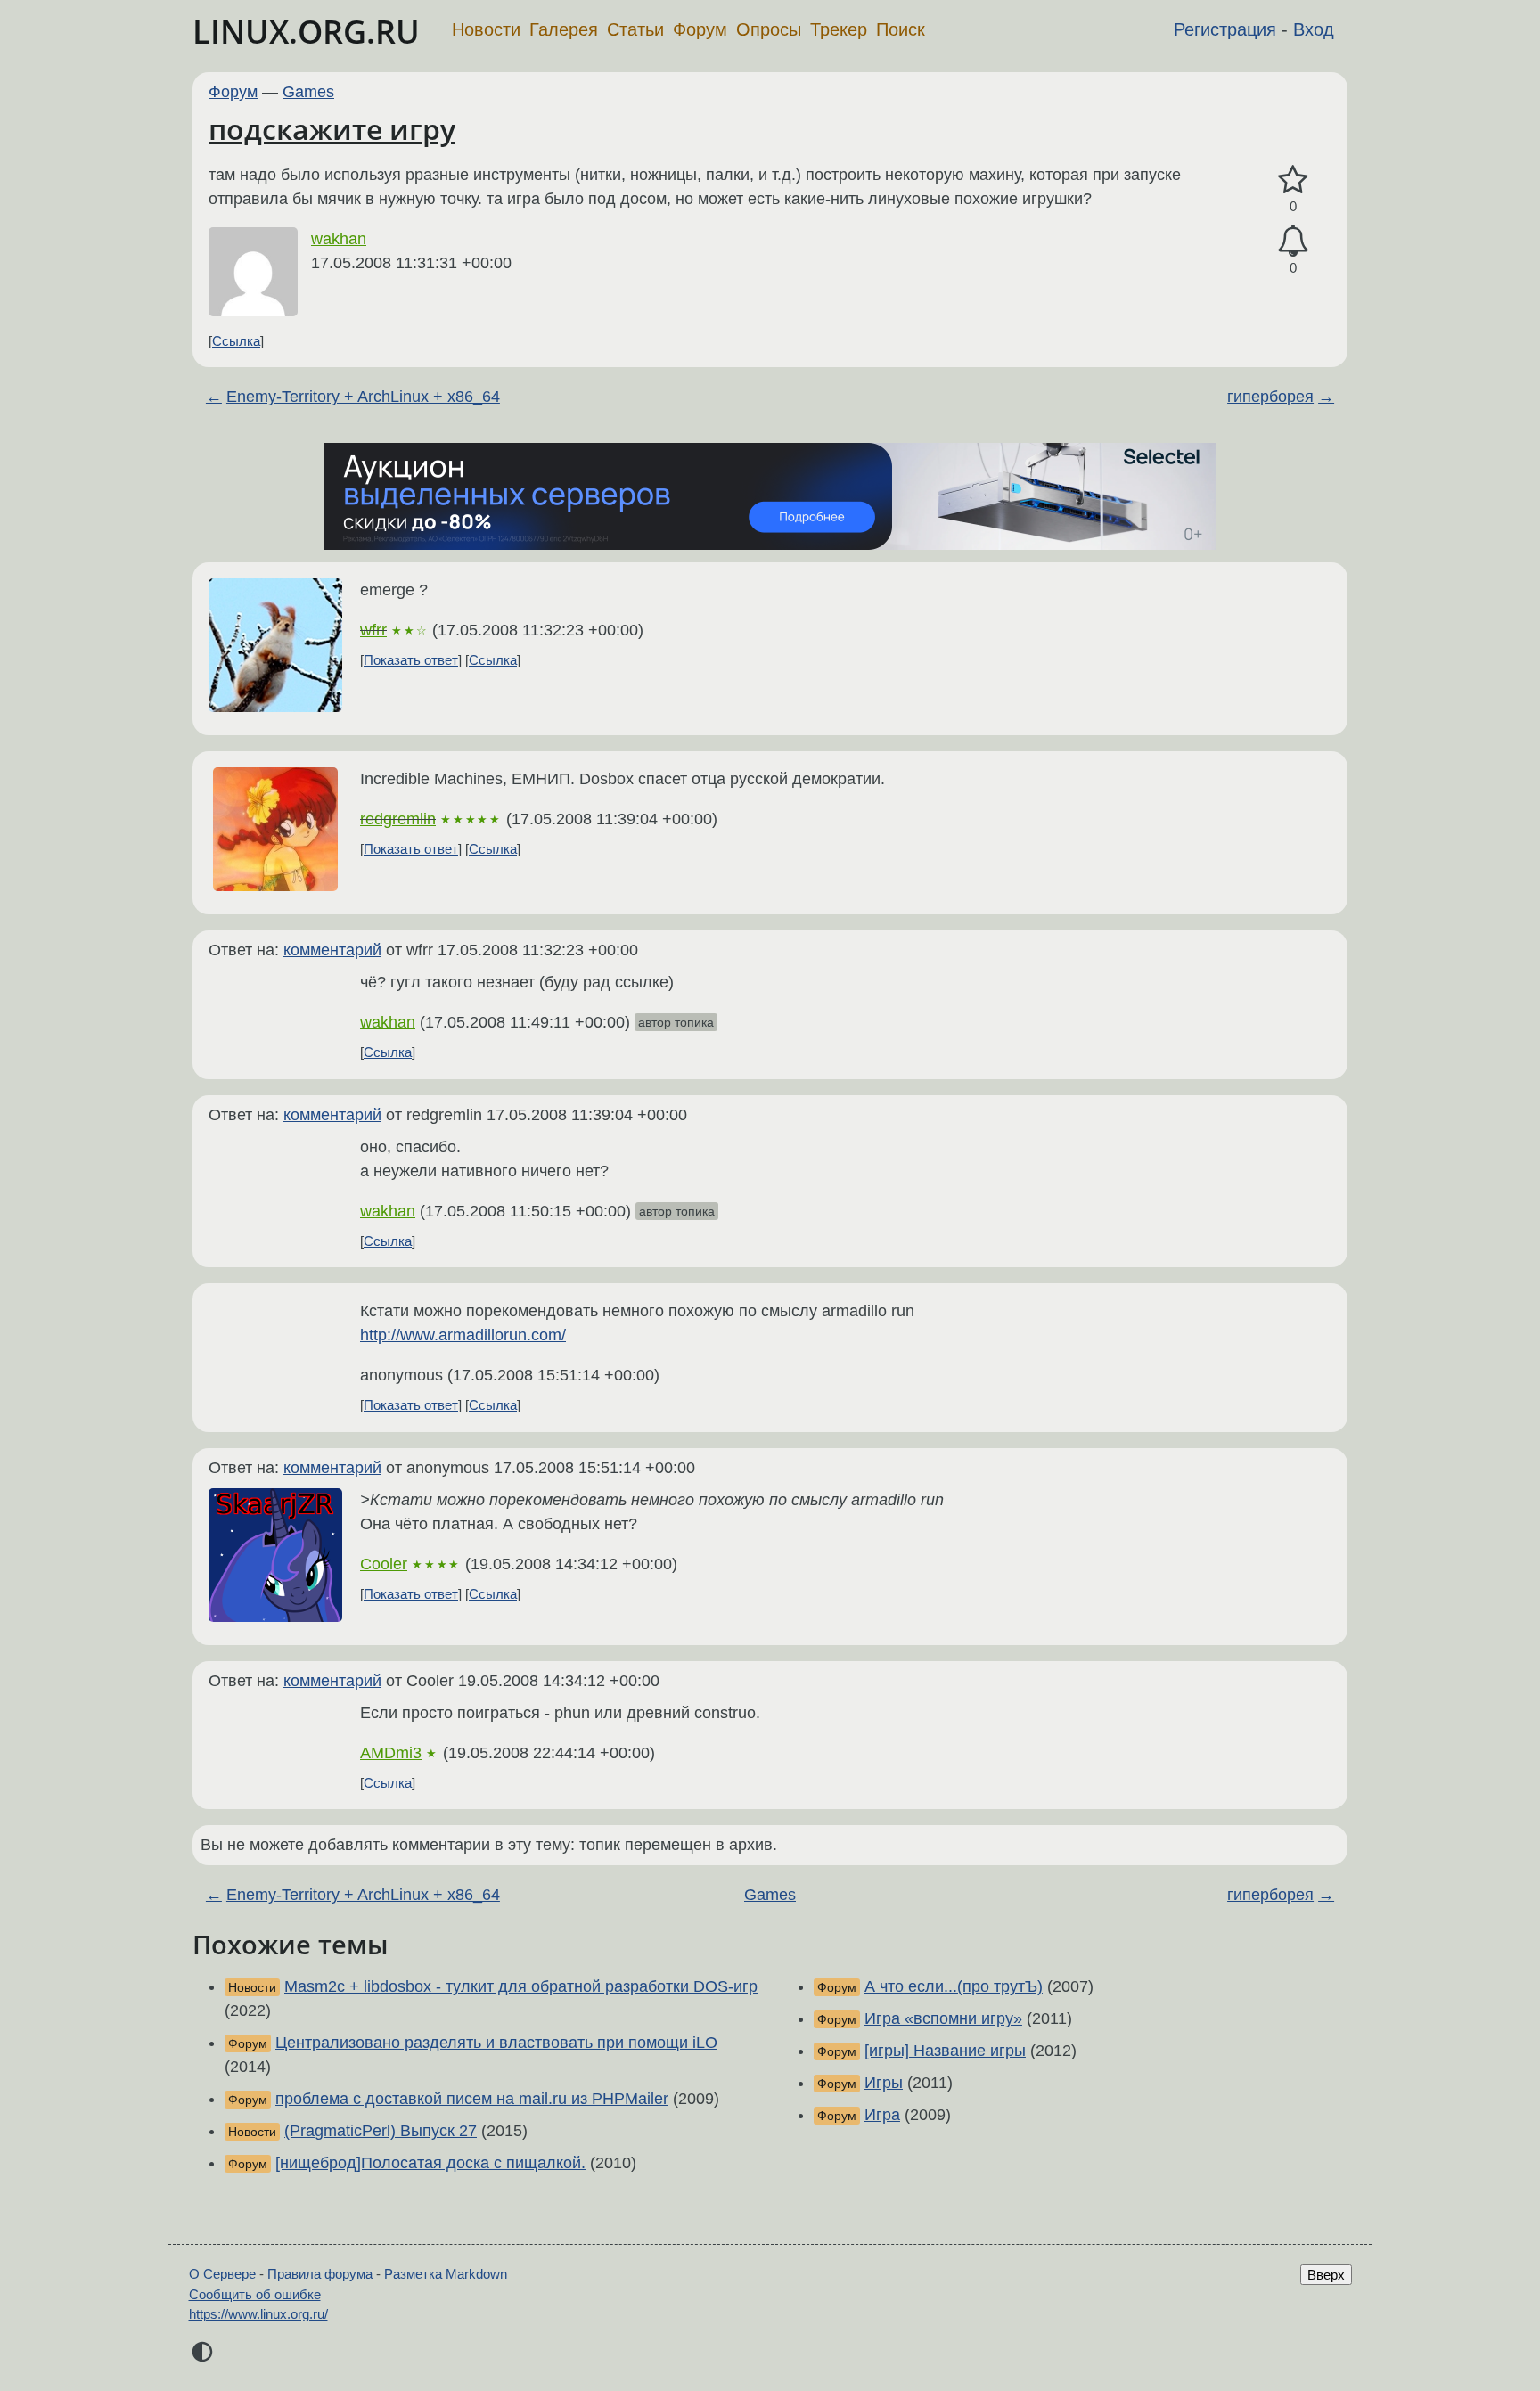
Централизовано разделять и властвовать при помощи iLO (496, 2043)
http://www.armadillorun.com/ (463, 1335)
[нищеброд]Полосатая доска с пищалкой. (430, 2163)
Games (308, 92)
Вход (1314, 29)
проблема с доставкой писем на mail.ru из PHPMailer (472, 2099)
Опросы (769, 29)
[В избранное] (1293, 180)
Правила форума (320, 2274)
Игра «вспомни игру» (943, 2018)
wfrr (373, 630)
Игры (884, 2083)
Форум (700, 29)
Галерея (564, 29)
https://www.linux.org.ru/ (258, 2314)
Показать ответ (411, 660)
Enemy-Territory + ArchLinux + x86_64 (363, 397)
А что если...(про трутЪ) (954, 1986)
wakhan (339, 239)
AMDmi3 (391, 1753)
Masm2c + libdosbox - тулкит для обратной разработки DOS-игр (521, 1986)
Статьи (635, 29)
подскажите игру (332, 129)
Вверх (1326, 2275)
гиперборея (1270, 397)
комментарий (332, 950)
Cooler (384, 1564)
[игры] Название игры (945, 2051)
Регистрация (1225, 29)
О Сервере (222, 2274)
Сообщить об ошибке (255, 2294)
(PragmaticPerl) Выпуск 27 (381, 2131)
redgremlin (398, 819)
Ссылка (236, 341)
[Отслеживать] (1293, 241)
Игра (882, 2115)
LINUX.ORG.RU (306, 32)
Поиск (901, 29)
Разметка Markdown (446, 2274)
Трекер (839, 29)
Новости (486, 29)
